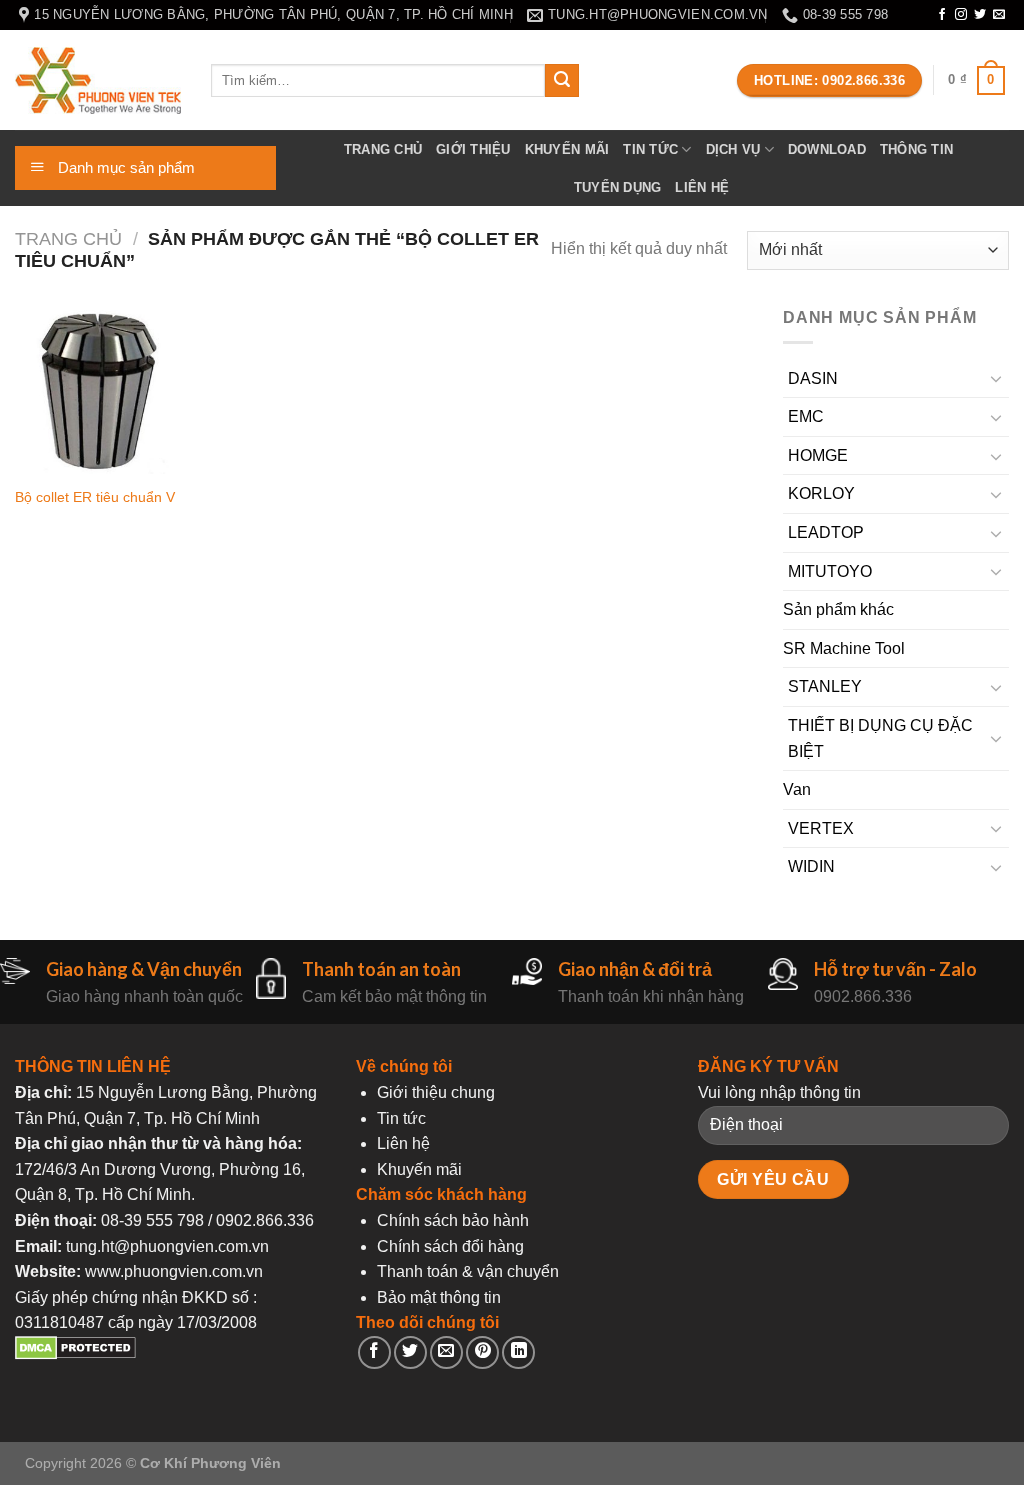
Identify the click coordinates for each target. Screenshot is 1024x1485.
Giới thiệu (473, 149)
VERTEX (821, 828)
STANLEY (825, 686)
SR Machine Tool (844, 648)
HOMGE (818, 455)
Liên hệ (702, 187)
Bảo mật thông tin (439, 1297)
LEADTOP (826, 532)
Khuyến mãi (567, 149)
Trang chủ (383, 149)
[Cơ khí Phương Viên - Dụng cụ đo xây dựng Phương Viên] (98, 80)
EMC (806, 416)
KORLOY (821, 493)
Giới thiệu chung (436, 1092)
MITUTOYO (830, 571)
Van (797, 789)
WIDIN (811, 866)
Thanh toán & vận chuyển (468, 1271)
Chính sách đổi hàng (450, 1246)
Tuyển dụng (618, 187)
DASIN (813, 378)
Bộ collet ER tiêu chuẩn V (95, 497)
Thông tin (916, 149)
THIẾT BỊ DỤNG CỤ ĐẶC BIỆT (880, 738)
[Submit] (562, 81)
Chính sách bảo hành (453, 1220)
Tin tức (650, 149)
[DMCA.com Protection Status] (75, 1354)
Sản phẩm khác (838, 609)
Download (827, 149)
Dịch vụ (733, 149)
